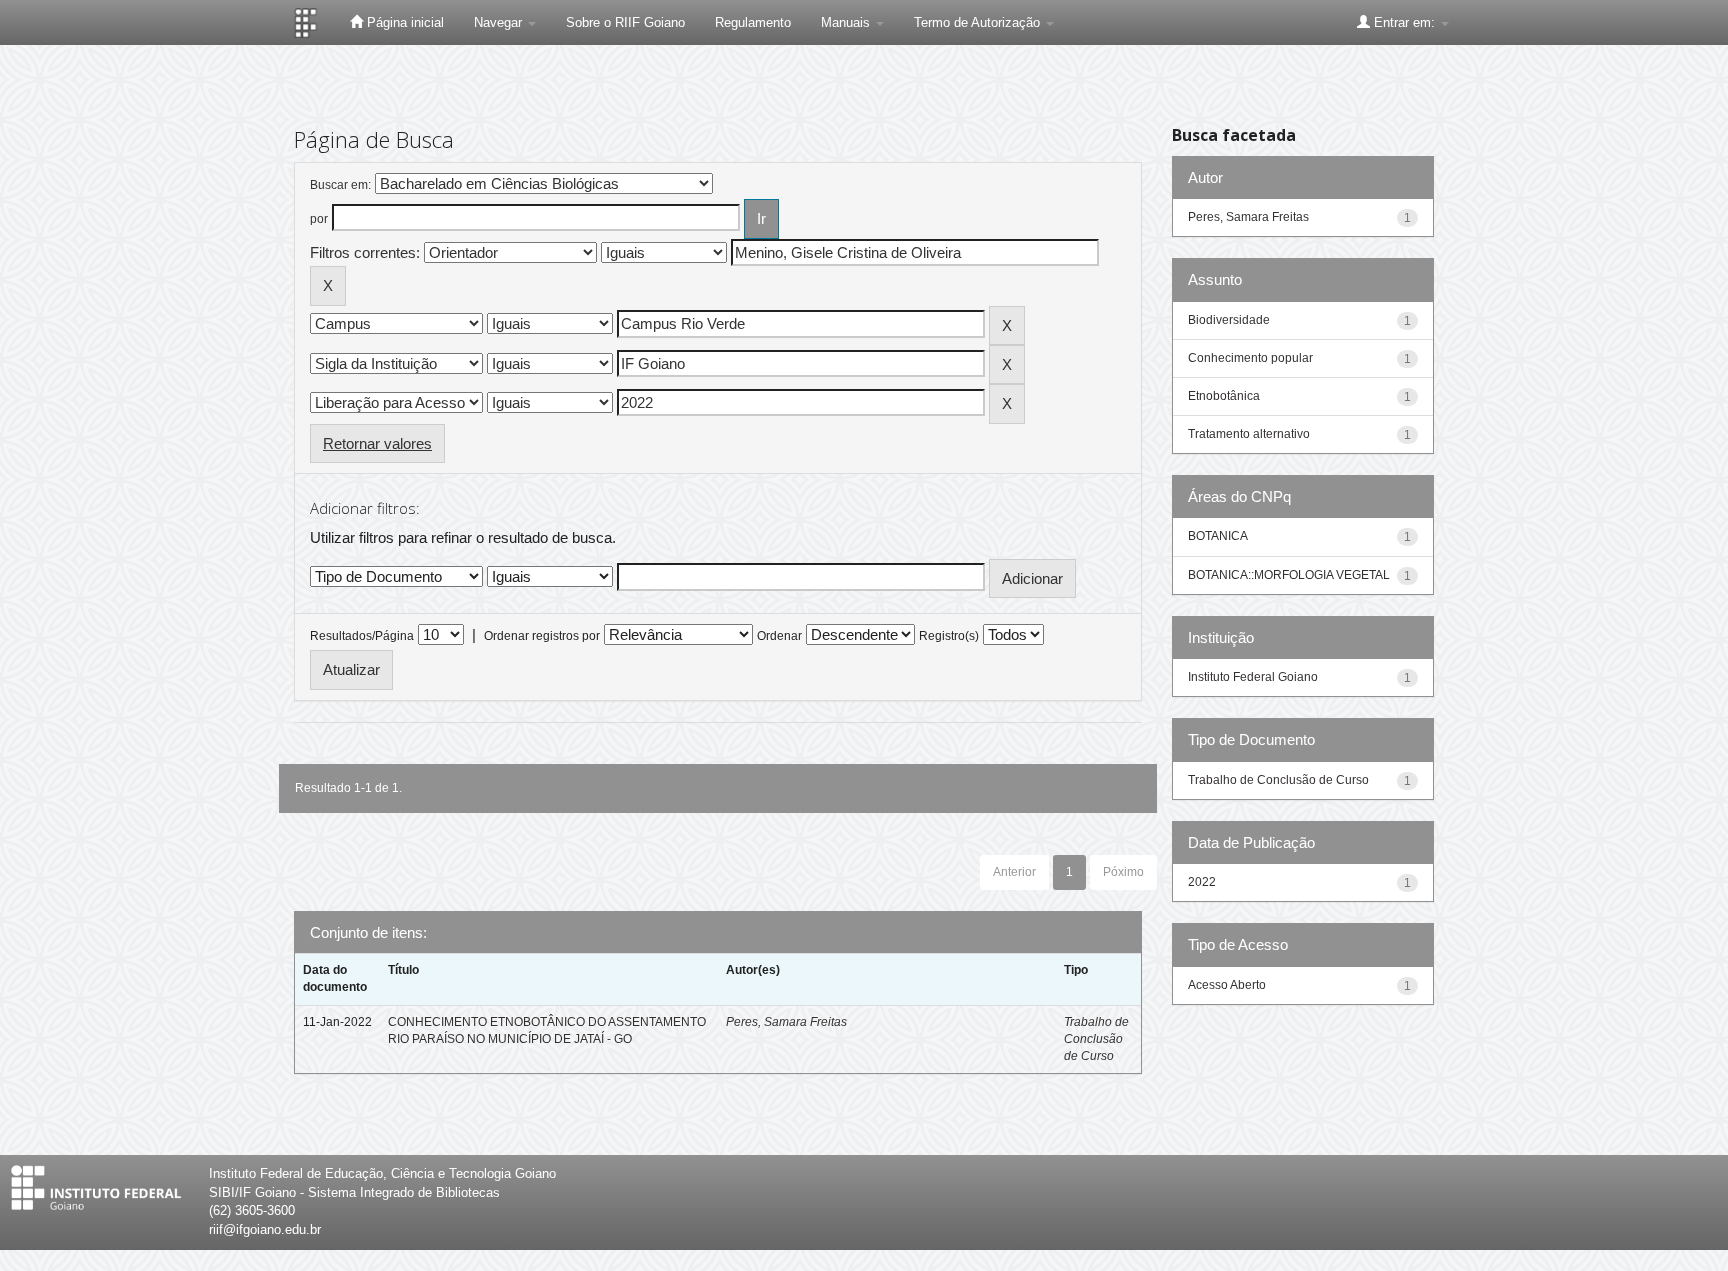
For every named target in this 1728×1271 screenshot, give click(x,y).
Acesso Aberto (1227, 985)
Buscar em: (340, 185)
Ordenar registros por (542, 636)
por (319, 219)
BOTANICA (1218, 536)
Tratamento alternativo (1249, 434)
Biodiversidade (1229, 320)
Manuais (847, 22)
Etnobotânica (1224, 396)
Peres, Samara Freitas (786, 1022)
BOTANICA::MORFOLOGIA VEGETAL (1289, 575)
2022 (1202, 882)
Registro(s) (949, 636)
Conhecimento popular (1250, 358)
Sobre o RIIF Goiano (625, 22)
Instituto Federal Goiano (1253, 677)
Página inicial (403, 22)
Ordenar (779, 636)
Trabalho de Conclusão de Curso (1096, 1039)
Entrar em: (1404, 22)
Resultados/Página (362, 636)
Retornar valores (377, 443)
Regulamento (753, 22)
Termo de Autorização (979, 22)
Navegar (500, 22)
